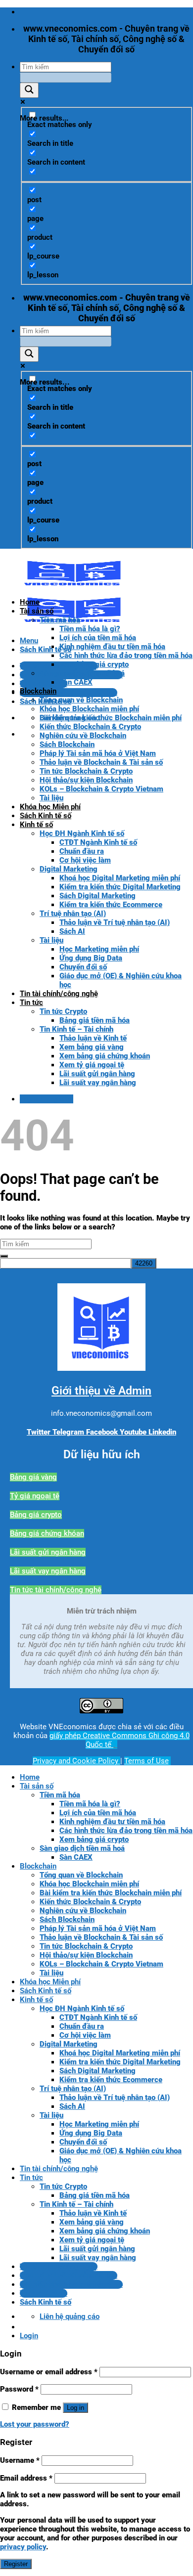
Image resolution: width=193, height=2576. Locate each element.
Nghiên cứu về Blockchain (83, 736)
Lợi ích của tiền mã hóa (98, 638)
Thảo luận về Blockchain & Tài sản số (101, 762)
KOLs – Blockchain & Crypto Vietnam (101, 789)
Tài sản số (37, 611)
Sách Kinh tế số (46, 816)
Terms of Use (146, 1761)
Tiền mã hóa (60, 620)
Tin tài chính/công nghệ (59, 994)
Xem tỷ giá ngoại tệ (92, 1065)
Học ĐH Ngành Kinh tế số (82, 833)
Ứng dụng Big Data (91, 958)
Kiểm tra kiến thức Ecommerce (111, 905)
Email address (26, 2478)
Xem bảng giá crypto (94, 664)
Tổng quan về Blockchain (81, 700)
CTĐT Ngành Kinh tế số (98, 842)
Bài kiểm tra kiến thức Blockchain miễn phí (111, 718)
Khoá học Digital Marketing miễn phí (120, 878)
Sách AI (72, 931)
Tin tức (31, 1003)
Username (20, 2460)
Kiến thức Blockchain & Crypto (90, 727)
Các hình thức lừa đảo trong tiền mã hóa (126, 655)
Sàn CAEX (76, 682)
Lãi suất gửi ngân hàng (97, 1074)
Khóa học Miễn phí (50, 807)
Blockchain (38, 691)
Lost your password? (35, 2424)
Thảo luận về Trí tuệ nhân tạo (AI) (115, 922)
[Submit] (4, 1256)
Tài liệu (51, 798)
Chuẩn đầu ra (82, 851)
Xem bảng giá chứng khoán (105, 1056)
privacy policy (23, 2547)
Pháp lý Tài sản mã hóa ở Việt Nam (98, 753)
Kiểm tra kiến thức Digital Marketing (120, 887)
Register (16, 2564)
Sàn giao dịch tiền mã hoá (82, 673)
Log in (75, 2408)
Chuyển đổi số (83, 967)
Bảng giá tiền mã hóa (95, 1020)
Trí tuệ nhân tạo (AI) (73, 914)
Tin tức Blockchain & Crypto (86, 771)
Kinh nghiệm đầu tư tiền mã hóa (112, 647)
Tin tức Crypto (63, 1011)
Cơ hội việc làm (85, 860)
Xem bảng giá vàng (92, 1047)
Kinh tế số (36, 825)
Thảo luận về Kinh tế (93, 1038)
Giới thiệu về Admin (101, 1391)
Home (30, 602)
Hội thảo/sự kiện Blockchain (86, 780)
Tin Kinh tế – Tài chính (76, 1029)
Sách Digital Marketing (97, 896)
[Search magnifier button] (29, 90)
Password (19, 2389)
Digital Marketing (69, 869)
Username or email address (49, 2372)
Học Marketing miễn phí (99, 949)
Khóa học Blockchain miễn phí (89, 709)
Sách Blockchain (67, 744)
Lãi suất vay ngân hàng (98, 1083)
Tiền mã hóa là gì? (90, 629)
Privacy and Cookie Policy (76, 1761)
